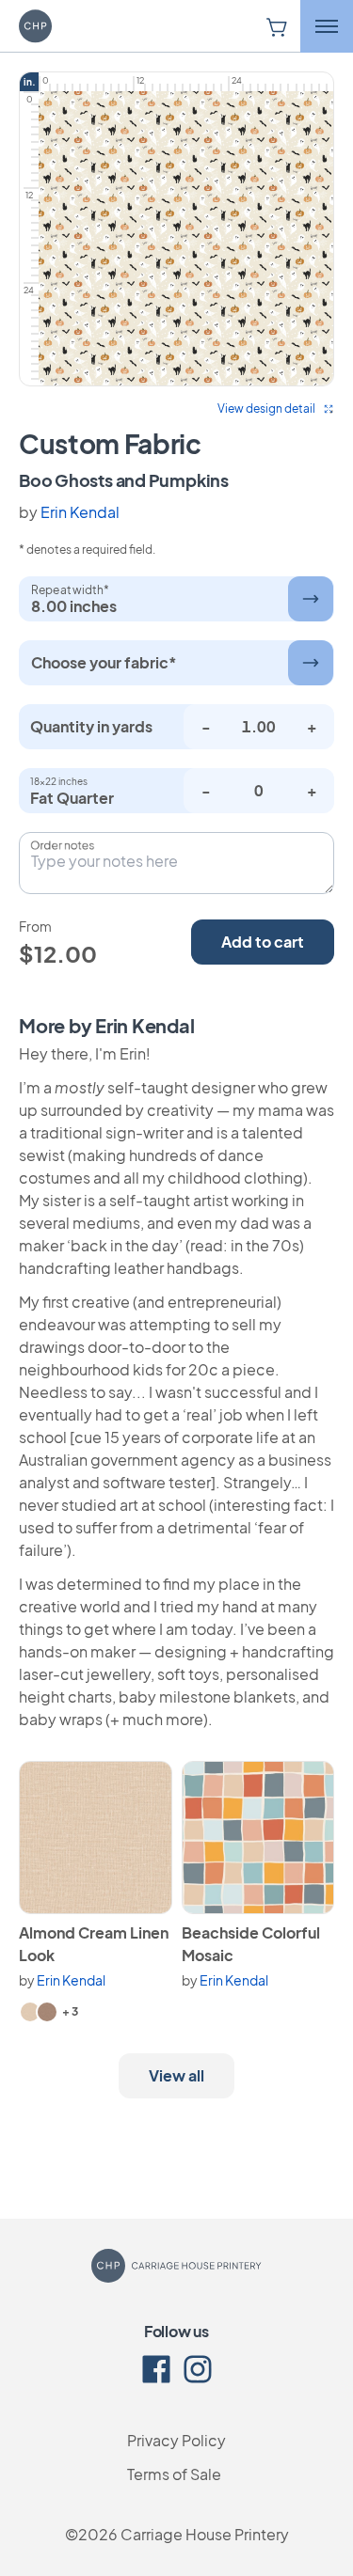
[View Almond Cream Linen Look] (96, 1838)
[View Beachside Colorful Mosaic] (258, 1838)
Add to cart (263, 942)
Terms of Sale (174, 2474)
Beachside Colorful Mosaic (251, 1944)
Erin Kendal (80, 512)
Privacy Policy (176, 2440)
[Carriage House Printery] (61, 26)
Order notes (62, 845)
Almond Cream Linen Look (94, 1944)
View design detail (266, 408)
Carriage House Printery (205, 2534)
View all (176, 2075)
